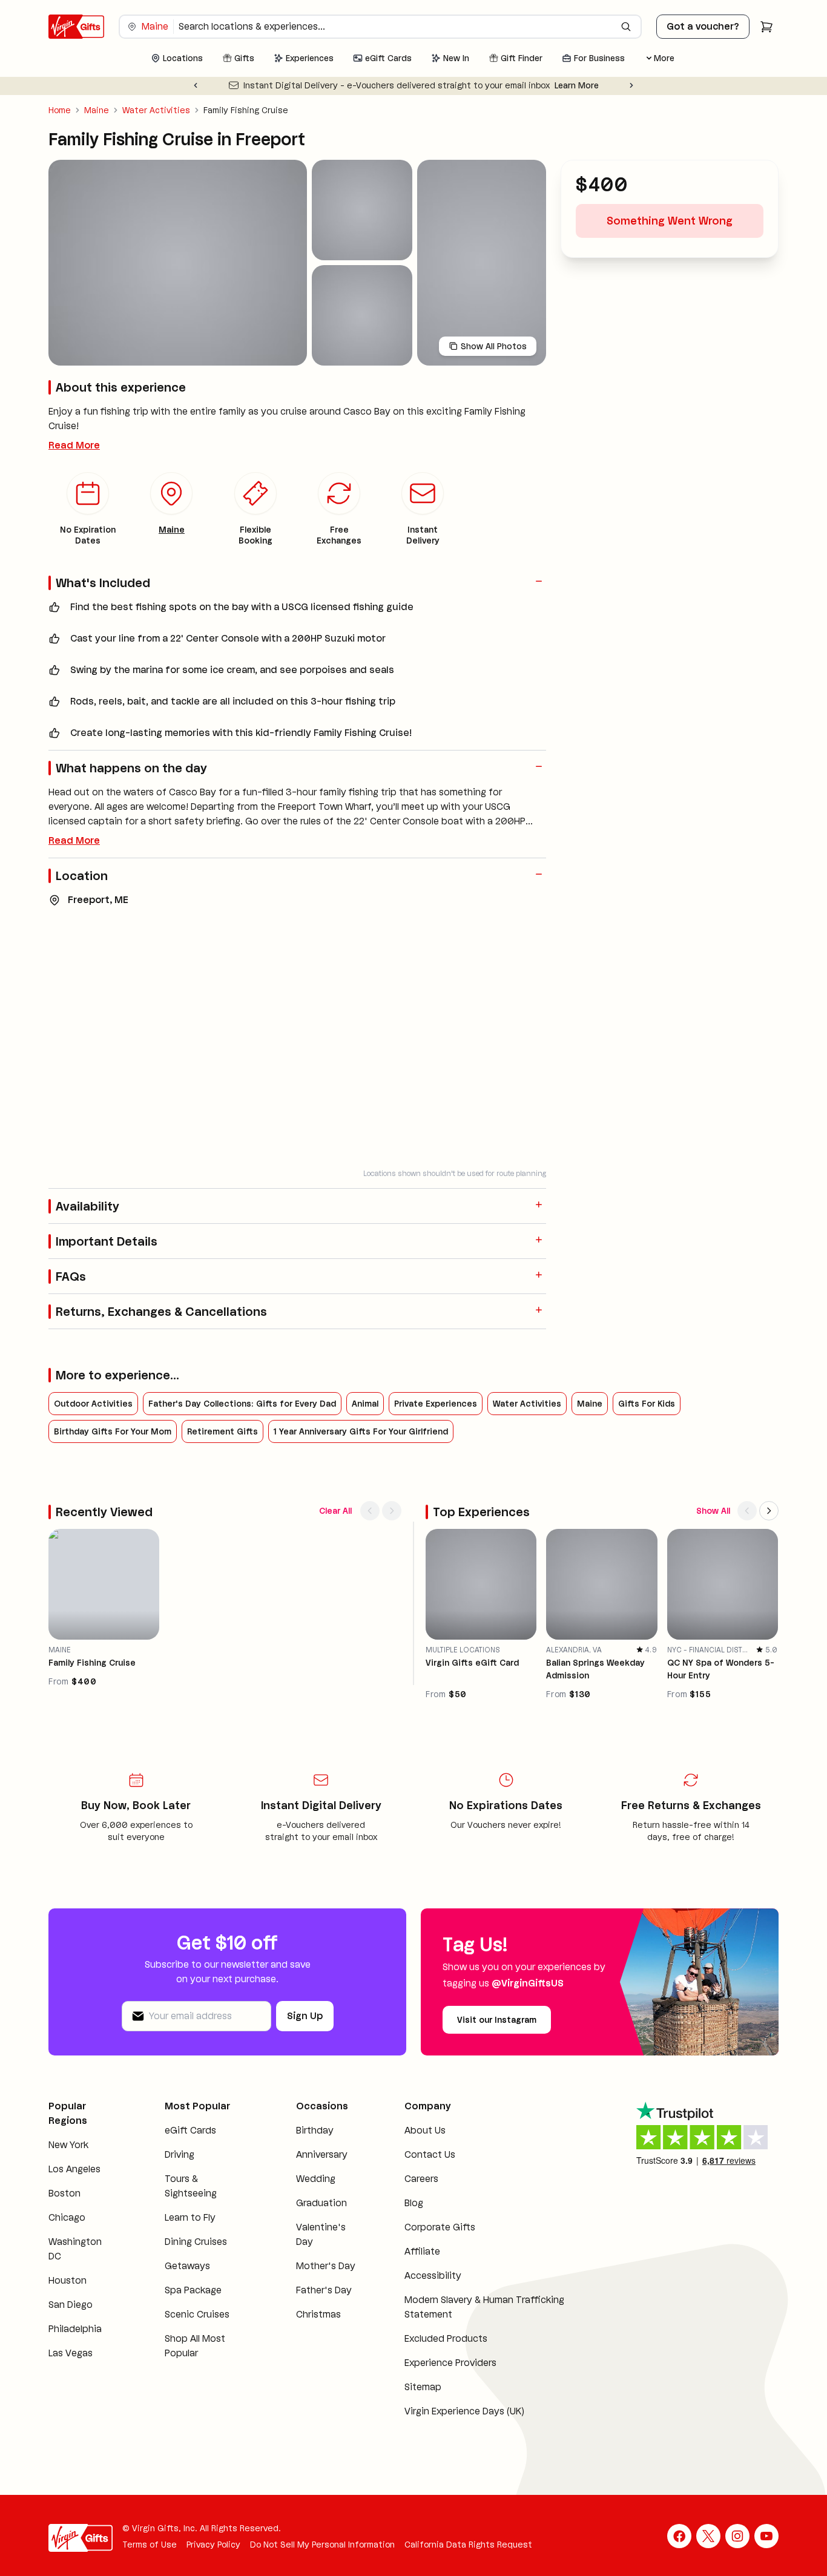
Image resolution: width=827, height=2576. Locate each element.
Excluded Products (446, 2338)
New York (68, 2145)
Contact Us (430, 2154)
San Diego (71, 2305)
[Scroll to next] (392, 1511)
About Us (425, 2130)
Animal (365, 1404)
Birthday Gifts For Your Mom (113, 1431)
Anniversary (322, 2154)
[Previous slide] (196, 85)
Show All (713, 1511)
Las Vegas (71, 2353)
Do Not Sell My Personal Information (322, 2545)
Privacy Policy (213, 2545)
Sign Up (305, 2016)
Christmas (318, 2314)
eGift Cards (190, 2130)
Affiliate (422, 2251)
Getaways (187, 2266)
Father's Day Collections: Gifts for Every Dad (242, 1404)
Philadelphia (75, 2329)
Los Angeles (74, 2169)
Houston (68, 2280)
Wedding (316, 2179)
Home (60, 110)
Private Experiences (436, 1404)
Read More (74, 445)
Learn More (577, 85)
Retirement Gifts (222, 1431)
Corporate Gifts (440, 2227)
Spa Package (193, 2290)
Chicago (67, 2217)
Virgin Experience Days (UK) (464, 2411)
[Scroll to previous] (370, 1511)
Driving (180, 2154)
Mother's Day (326, 2266)
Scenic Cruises (197, 2314)
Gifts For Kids (647, 1404)
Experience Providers (450, 2363)
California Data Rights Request (468, 2545)
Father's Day (324, 2290)
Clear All (335, 1511)
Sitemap (423, 2387)
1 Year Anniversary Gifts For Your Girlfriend (361, 1431)
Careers (421, 2179)
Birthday (315, 2130)
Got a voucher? (703, 26)
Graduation (321, 2203)
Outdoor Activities (93, 1404)
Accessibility (433, 2275)
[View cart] (766, 27)
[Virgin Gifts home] (76, 27)
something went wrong (670, 221)
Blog (414, 2203)
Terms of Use (150, 2545)
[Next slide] (631, 85)
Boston (64, 2193)
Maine (97, 110)
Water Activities (156, 110)
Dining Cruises (196, 2242)
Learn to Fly (190, 2217)
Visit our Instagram (497, 2020)
